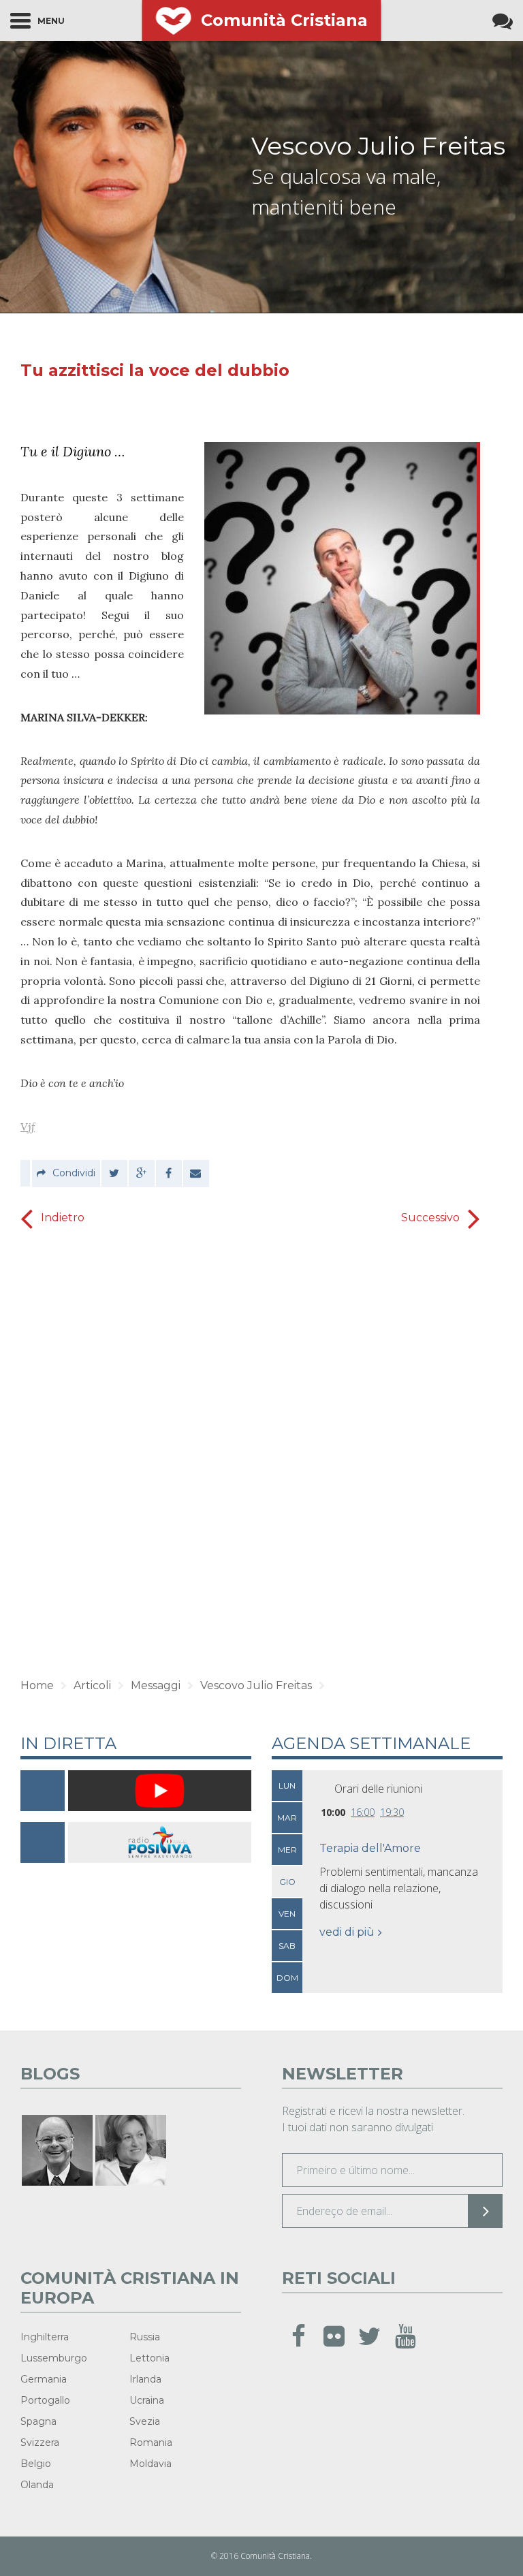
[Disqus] (250, 1449)
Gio (287, 1882)
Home (37, 1685)
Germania (44, 2379)
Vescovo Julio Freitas (378, 146)
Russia (145, 2337)
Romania (151, 2443)
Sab (287, 1946)
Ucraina (147, 2400)
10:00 (333, 1812)
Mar (287, 1818)
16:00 (363, 1812)
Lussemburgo (54, 2358)
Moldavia (150, 2464)
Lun (287, 1786)
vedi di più (347, 1932)
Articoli (92, 1685)
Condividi (74, 1173)
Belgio (36, 2464)
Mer (287, 1850)
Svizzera (40, 2443)
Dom (287, 1978)
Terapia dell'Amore (370, 1848)
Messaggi (156, 1685)
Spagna (38, 2421)
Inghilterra (45, 2337)
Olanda (37, 2485)
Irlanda (145, 2379)
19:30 (392, 1812)
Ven (287, 1914)
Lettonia (149, 2358)
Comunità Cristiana (284, 20)
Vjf (28, 1127)
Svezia (145, 2421)
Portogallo (45, 2400)
